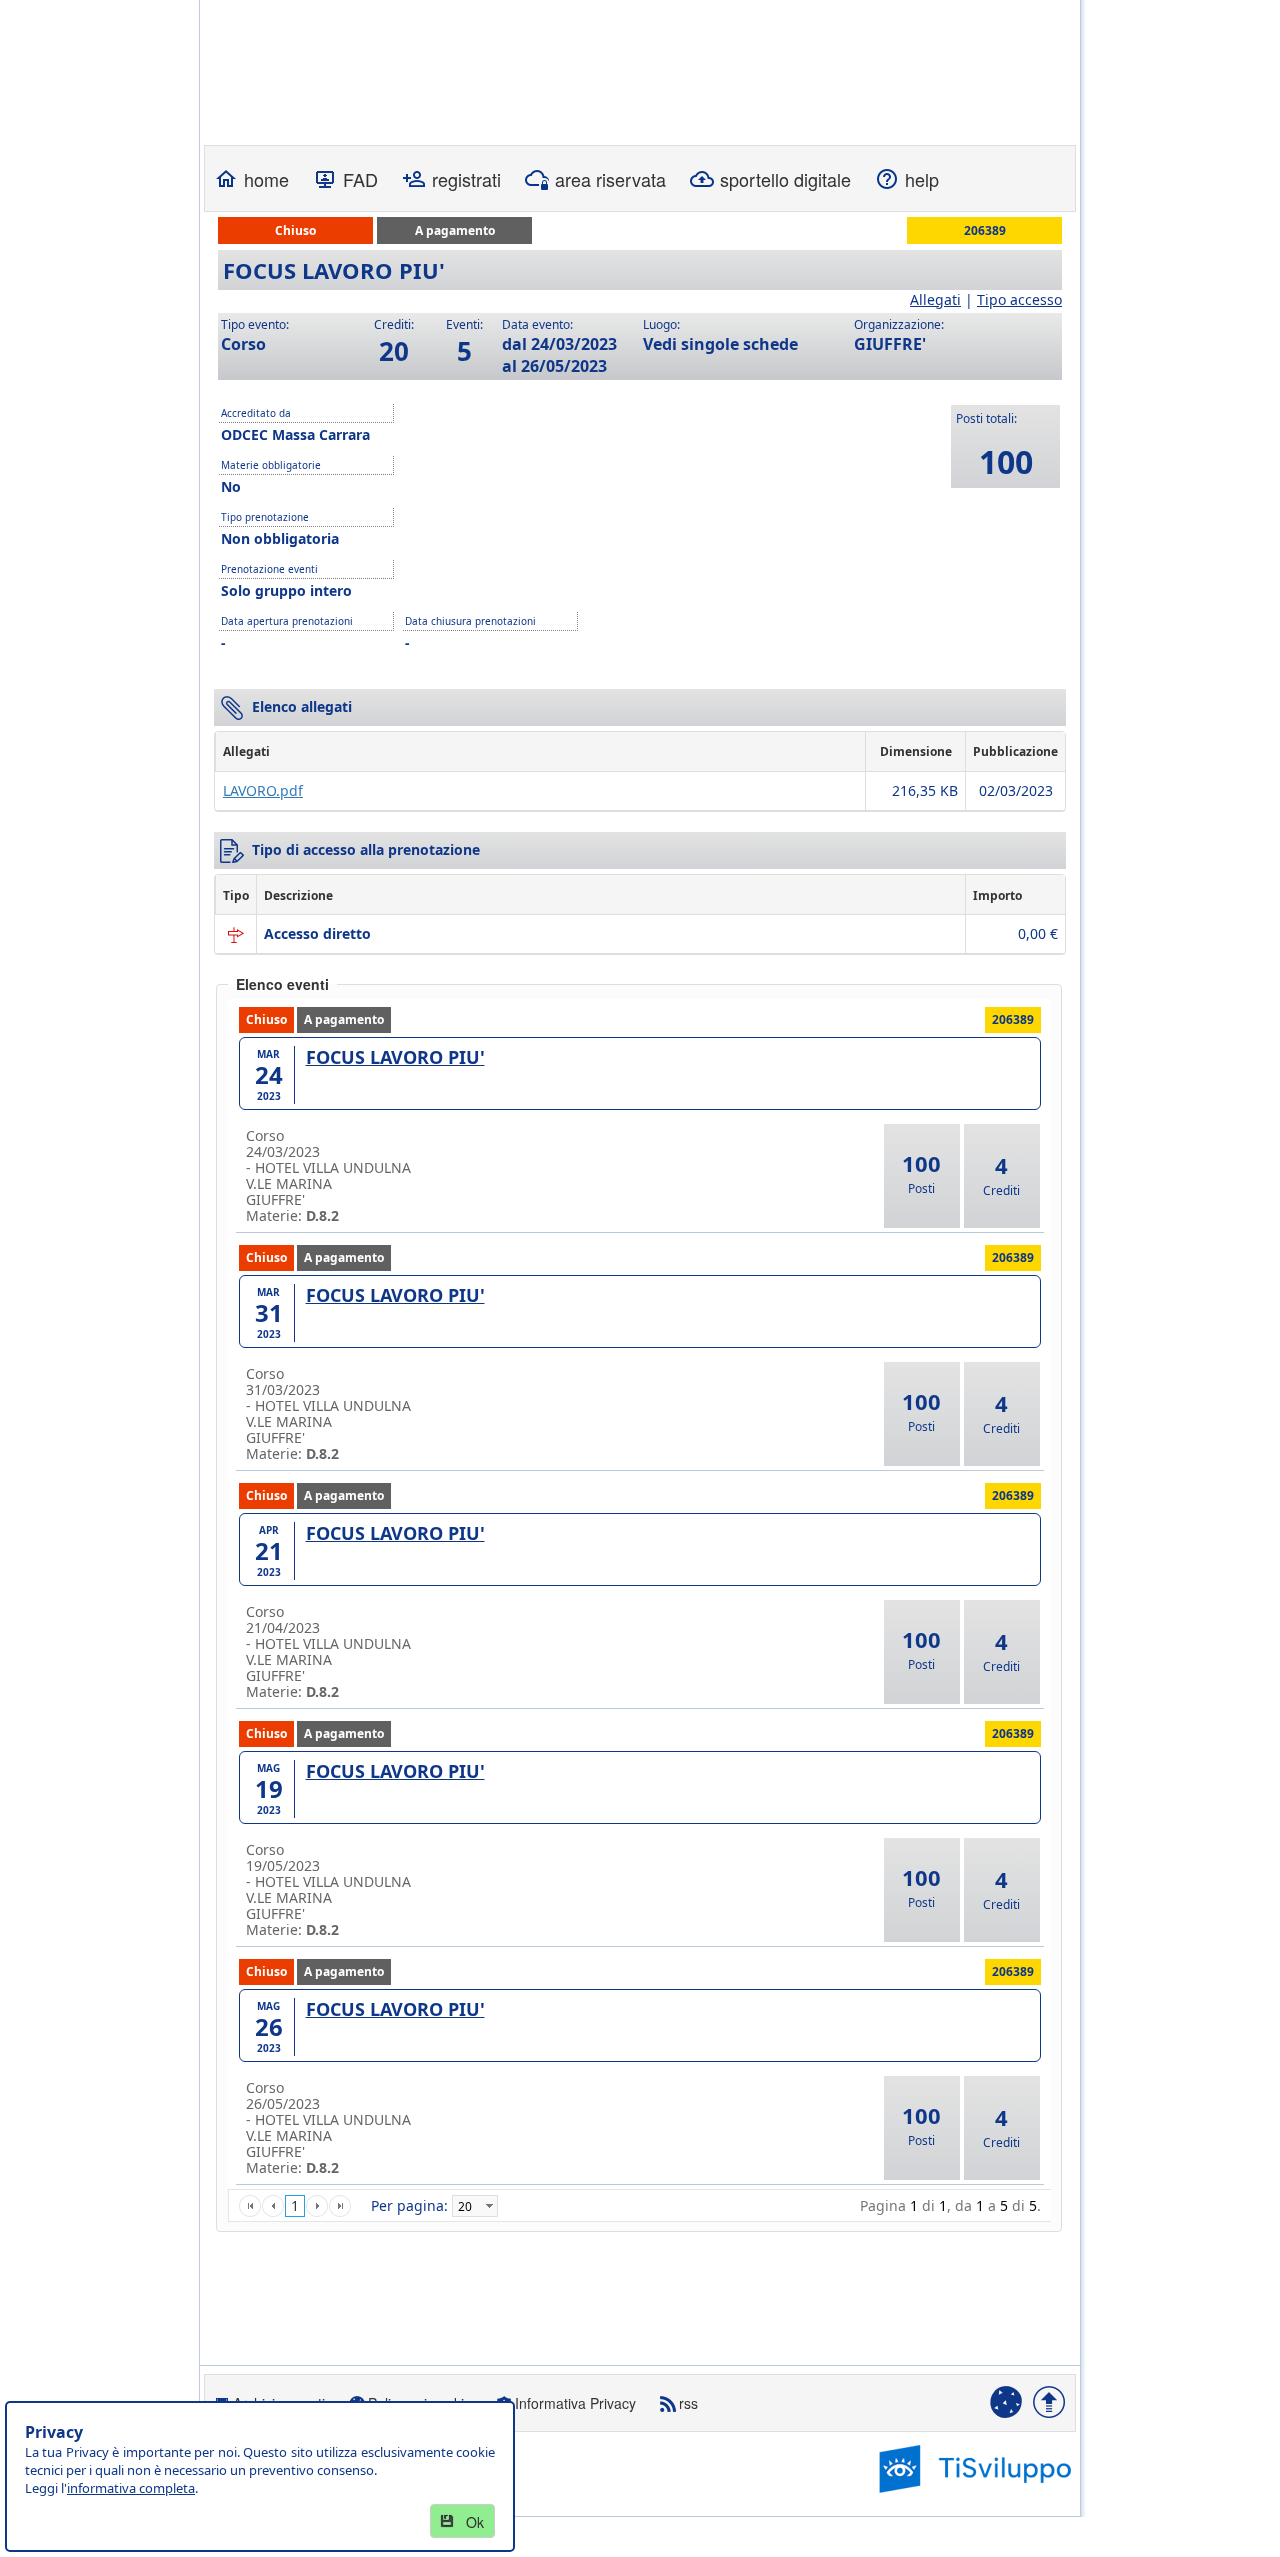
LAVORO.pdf (263, 790)
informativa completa (131, 2488)
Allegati (935, 299)
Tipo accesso (1019, 299)
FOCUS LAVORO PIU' (395, 1057)
